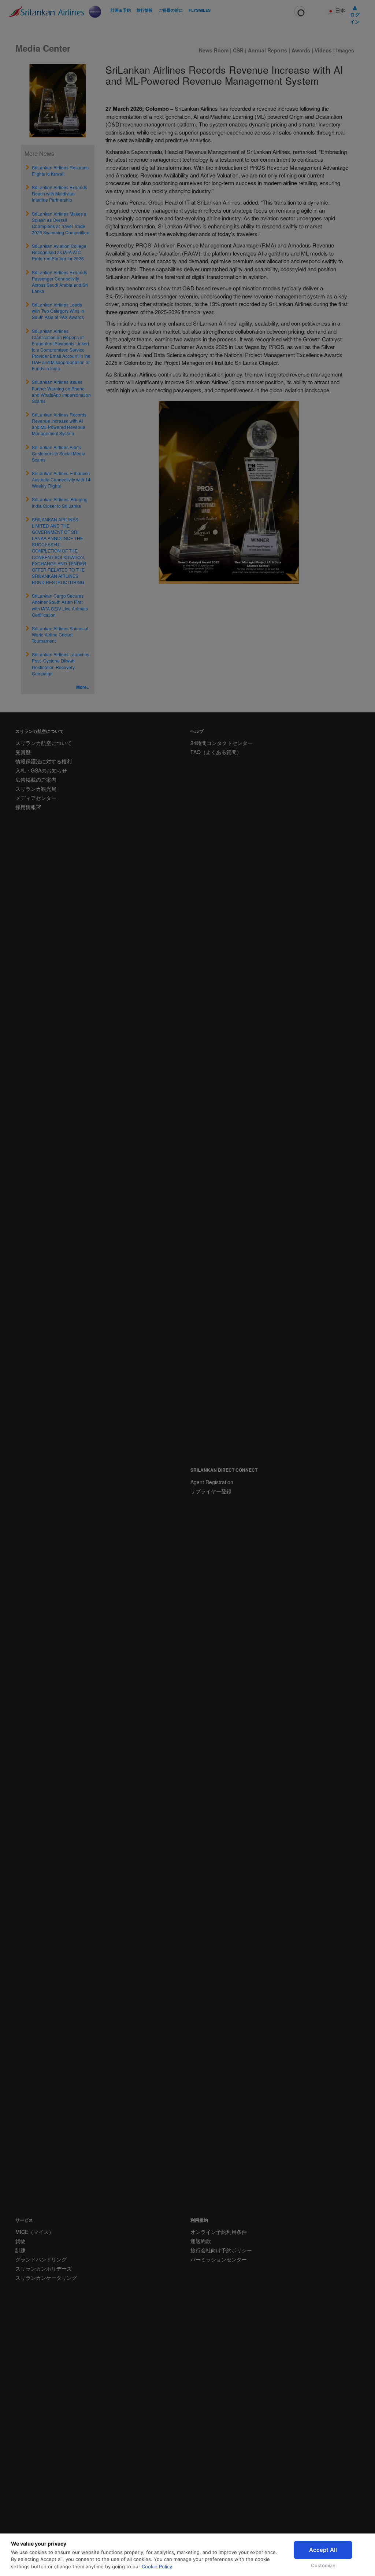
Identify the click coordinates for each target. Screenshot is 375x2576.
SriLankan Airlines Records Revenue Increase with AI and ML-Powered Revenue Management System (59, 424)
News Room (214, 50)
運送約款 (201, 2241)
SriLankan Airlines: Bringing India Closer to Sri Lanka (60, 502)
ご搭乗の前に (171, 10)
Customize (323, 2565)
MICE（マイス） (35, 2232)
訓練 (21, 2250)
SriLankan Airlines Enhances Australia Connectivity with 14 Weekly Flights (61, 479)
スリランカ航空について (44, 743)
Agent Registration (212, 1482)
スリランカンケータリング (46, 2278)
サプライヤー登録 (211, 1491)
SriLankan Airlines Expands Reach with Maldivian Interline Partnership (60, 193)
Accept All (323, 2550)
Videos (324, 50)
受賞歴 (23, 752)
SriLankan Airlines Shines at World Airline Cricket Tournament (60, 634)
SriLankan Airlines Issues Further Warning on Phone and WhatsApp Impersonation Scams (61, 391)
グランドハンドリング (41, 2259)
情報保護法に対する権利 (44, 761)
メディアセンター (36, 798)
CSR (238, 50)
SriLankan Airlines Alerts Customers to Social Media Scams (59, 453)
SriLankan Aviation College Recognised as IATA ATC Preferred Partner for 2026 (59, 252)
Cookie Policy (157, 2566)
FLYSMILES (200, 10)
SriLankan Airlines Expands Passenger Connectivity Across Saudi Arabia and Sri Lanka (60, 282)
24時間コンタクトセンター (222, 743)
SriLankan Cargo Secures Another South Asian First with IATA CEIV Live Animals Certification (60, 605)
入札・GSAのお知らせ (41, 770)
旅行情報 (145, 10)
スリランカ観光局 (36, 789)
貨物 (21, 2241)
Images (345, 50)
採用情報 (26, 807)
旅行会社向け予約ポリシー (221, 2250)
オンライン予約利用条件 (219, 2232)
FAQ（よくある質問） (216, 752)
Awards (301, 50)
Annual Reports (268, 50)
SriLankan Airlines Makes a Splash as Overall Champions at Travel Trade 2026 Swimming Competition (61, 223)
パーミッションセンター (219, 2259)
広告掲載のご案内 (36, 779)
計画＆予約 (121, 10)
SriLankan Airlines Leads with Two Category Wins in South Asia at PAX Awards (58, 311)
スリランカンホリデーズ (44, 2268)
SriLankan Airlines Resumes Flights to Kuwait (60, 170)
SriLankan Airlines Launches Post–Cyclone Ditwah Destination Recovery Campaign (61, 664)
